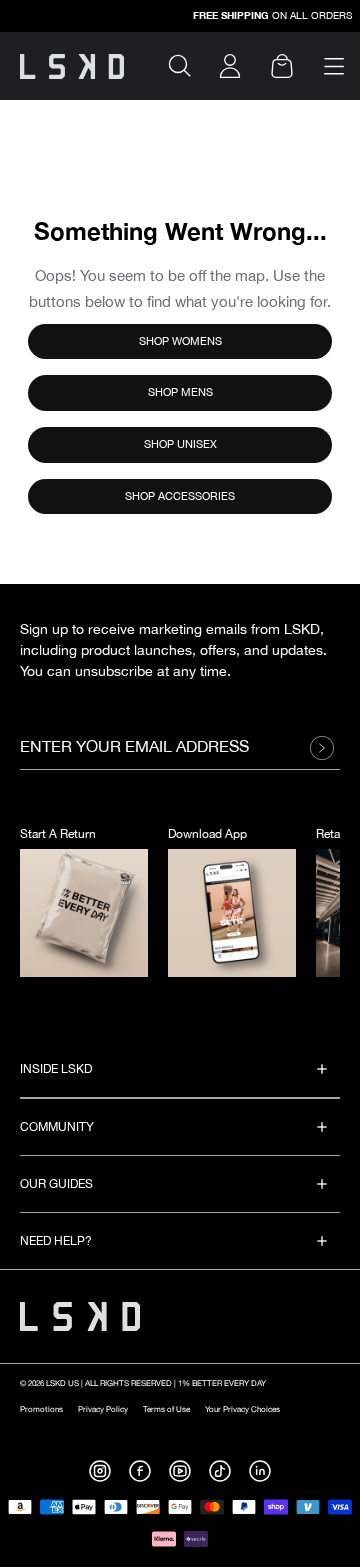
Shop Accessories (180, 496)
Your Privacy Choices (242, 1409)
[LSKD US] (72, 66)
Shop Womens (180, 341)
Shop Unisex (180, 444)
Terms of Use (166, 1409)
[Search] (188, 66)
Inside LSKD (56, 1069)
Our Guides (56, 1184)
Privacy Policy (103, 1409)
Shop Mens (180, 392)
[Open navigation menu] (334, 66)
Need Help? (56, 1241)
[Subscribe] (327, 748)
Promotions (41, 1409)
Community (57, 1127)
